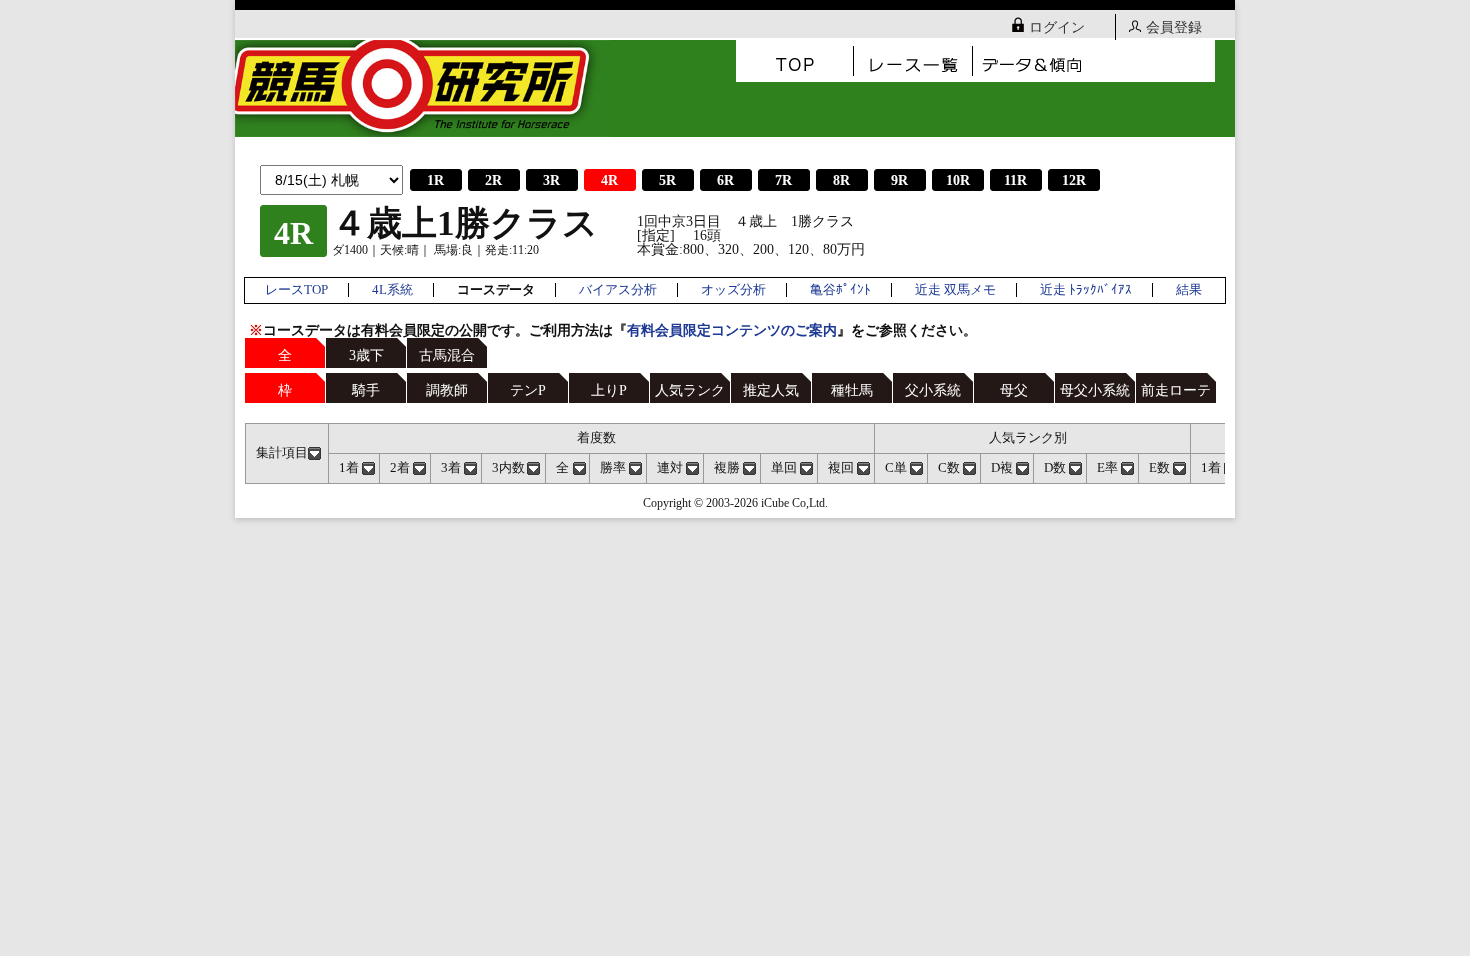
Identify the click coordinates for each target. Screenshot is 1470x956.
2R (493, 180)
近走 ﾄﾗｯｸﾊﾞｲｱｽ (1086, 290)
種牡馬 (852, 390)
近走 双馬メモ (955, 290)
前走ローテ (1176, 390)
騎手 (366, 390)
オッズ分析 (733, 290)
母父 (1014, 390)
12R (1074, 180)
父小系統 (933, 390)
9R (899, 180)
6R (725, 180)
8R (841, 180)
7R (783, 180)
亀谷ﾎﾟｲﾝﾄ (840, 290)
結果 (1189, 290)
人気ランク (690, 390)
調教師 (447, 390)
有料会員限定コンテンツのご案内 (732, 330)
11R (1015, 180)
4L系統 (392, 290)
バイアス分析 (618, 290)
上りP (609, 390)
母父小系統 (1095, 390)
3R (551, 180)
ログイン (1057, 27)
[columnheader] (287, 453)
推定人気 (771, 390)
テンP (528, 390)
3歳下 (366, 355)
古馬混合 (447, 355)
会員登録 (1174, 27)
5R (667, 180)
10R (958, 180)
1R (435, 180)
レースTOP (296, 290)
